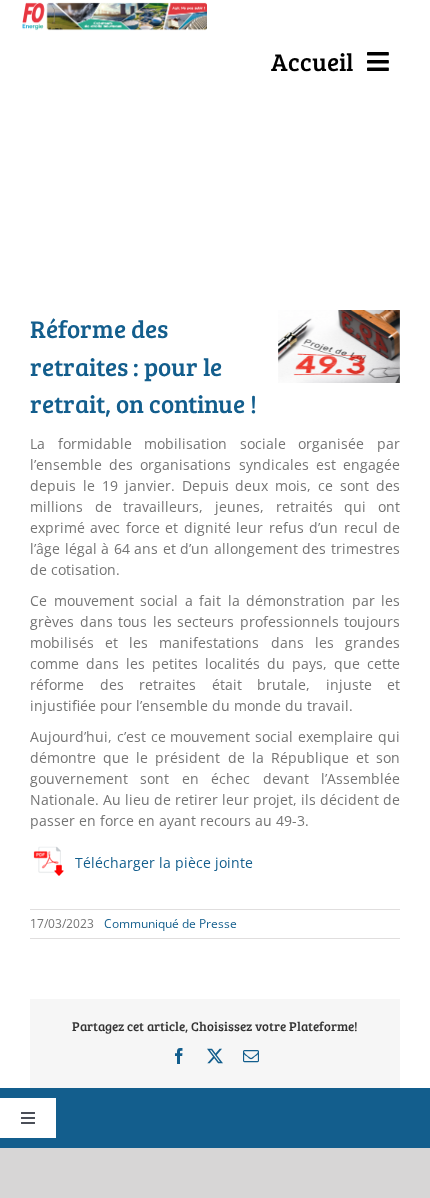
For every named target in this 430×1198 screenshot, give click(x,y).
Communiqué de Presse (170, 923)
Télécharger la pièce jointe (164, 862)
